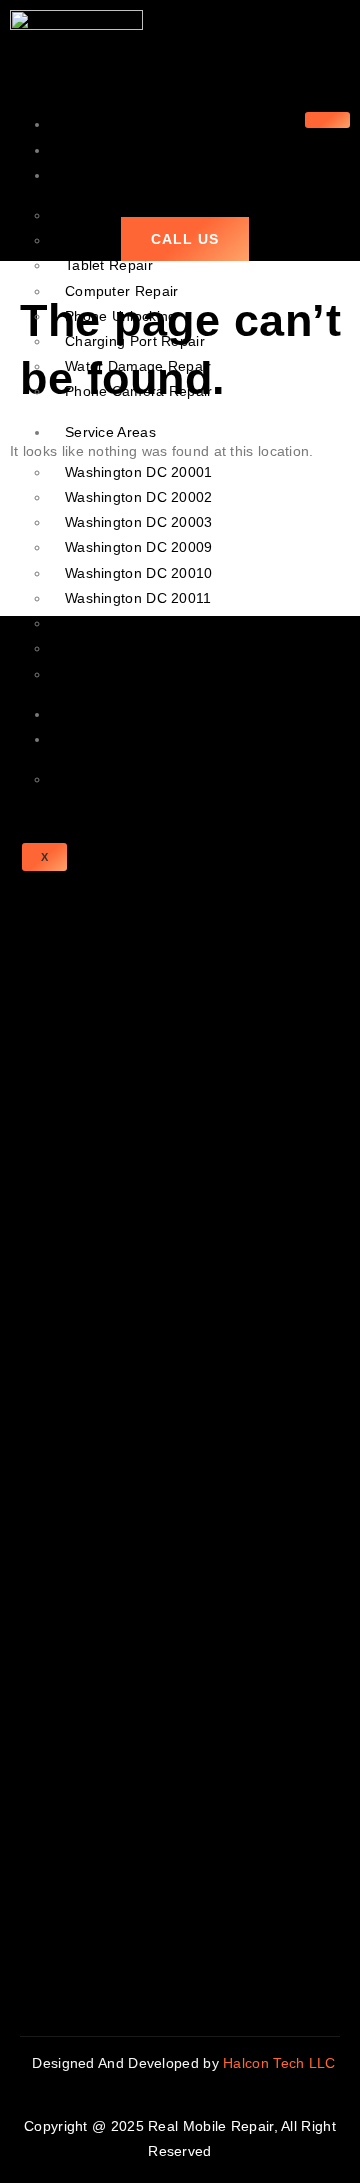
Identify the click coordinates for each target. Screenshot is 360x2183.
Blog (79, 714)
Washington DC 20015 (139, 648)
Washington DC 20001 (139, 472)
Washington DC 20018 (139, 623)
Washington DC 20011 (138, 598)
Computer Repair (122, 291)
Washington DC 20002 (139, 497)
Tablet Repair (109, 265)
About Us (95, 150)
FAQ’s (85, 779)
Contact (90, 739)
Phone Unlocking (121, 316)
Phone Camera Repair (139, 391)
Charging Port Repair (135, 341)
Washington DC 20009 (139, 547)
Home (84, 124)
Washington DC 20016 (139, 674)
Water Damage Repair (138, 366)
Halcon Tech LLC (281, 2063)
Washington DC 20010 (139, 573)
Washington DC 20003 (139, 522)
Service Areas (110, 432)
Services (93, 175)
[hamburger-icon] (327, 120)
